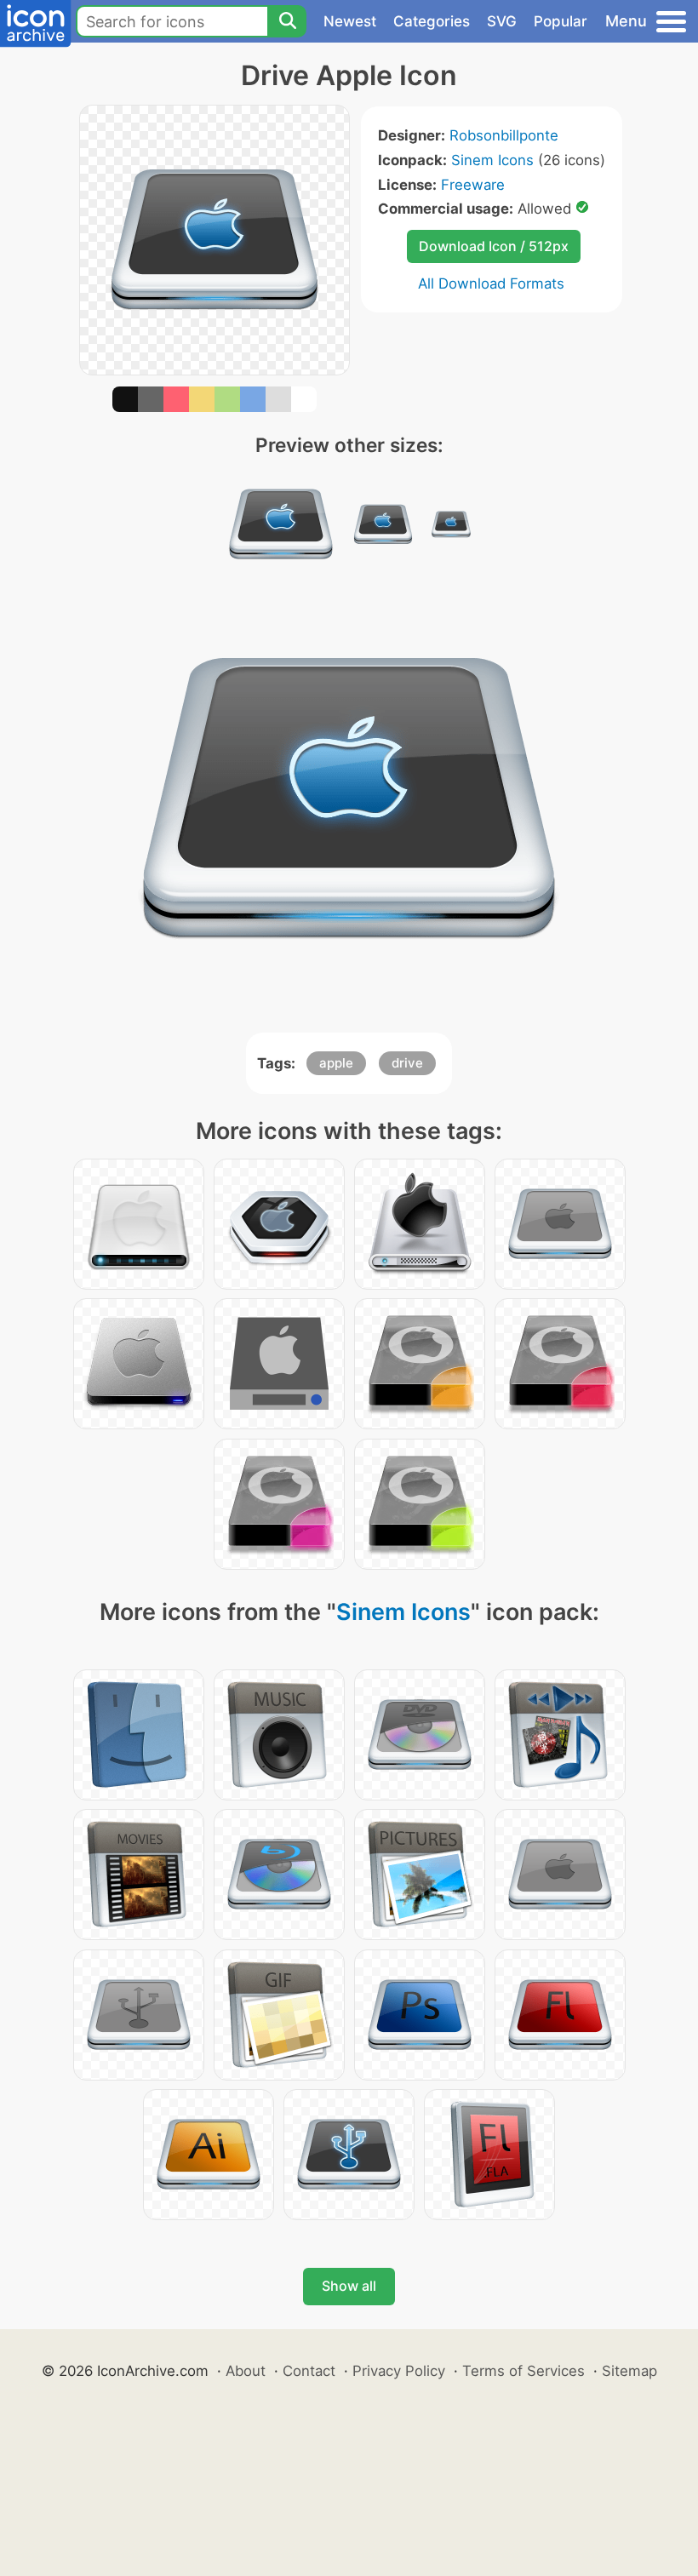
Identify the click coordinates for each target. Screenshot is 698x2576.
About (246, 2371)
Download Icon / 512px (494, 246)
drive (407, 1063)
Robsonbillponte (504, 135)
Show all (349, 2286)
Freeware (473, 185)
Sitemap (629, 2371)
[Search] (287, 21)
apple (336, 1063)
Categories (432, 21)
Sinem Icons (492, 160)
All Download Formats (491, 283)
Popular (561, 21)
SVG (502, 21)
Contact (309, 2371)
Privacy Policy (399, 2371)
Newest (350, 21)
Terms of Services (523, 2371)
